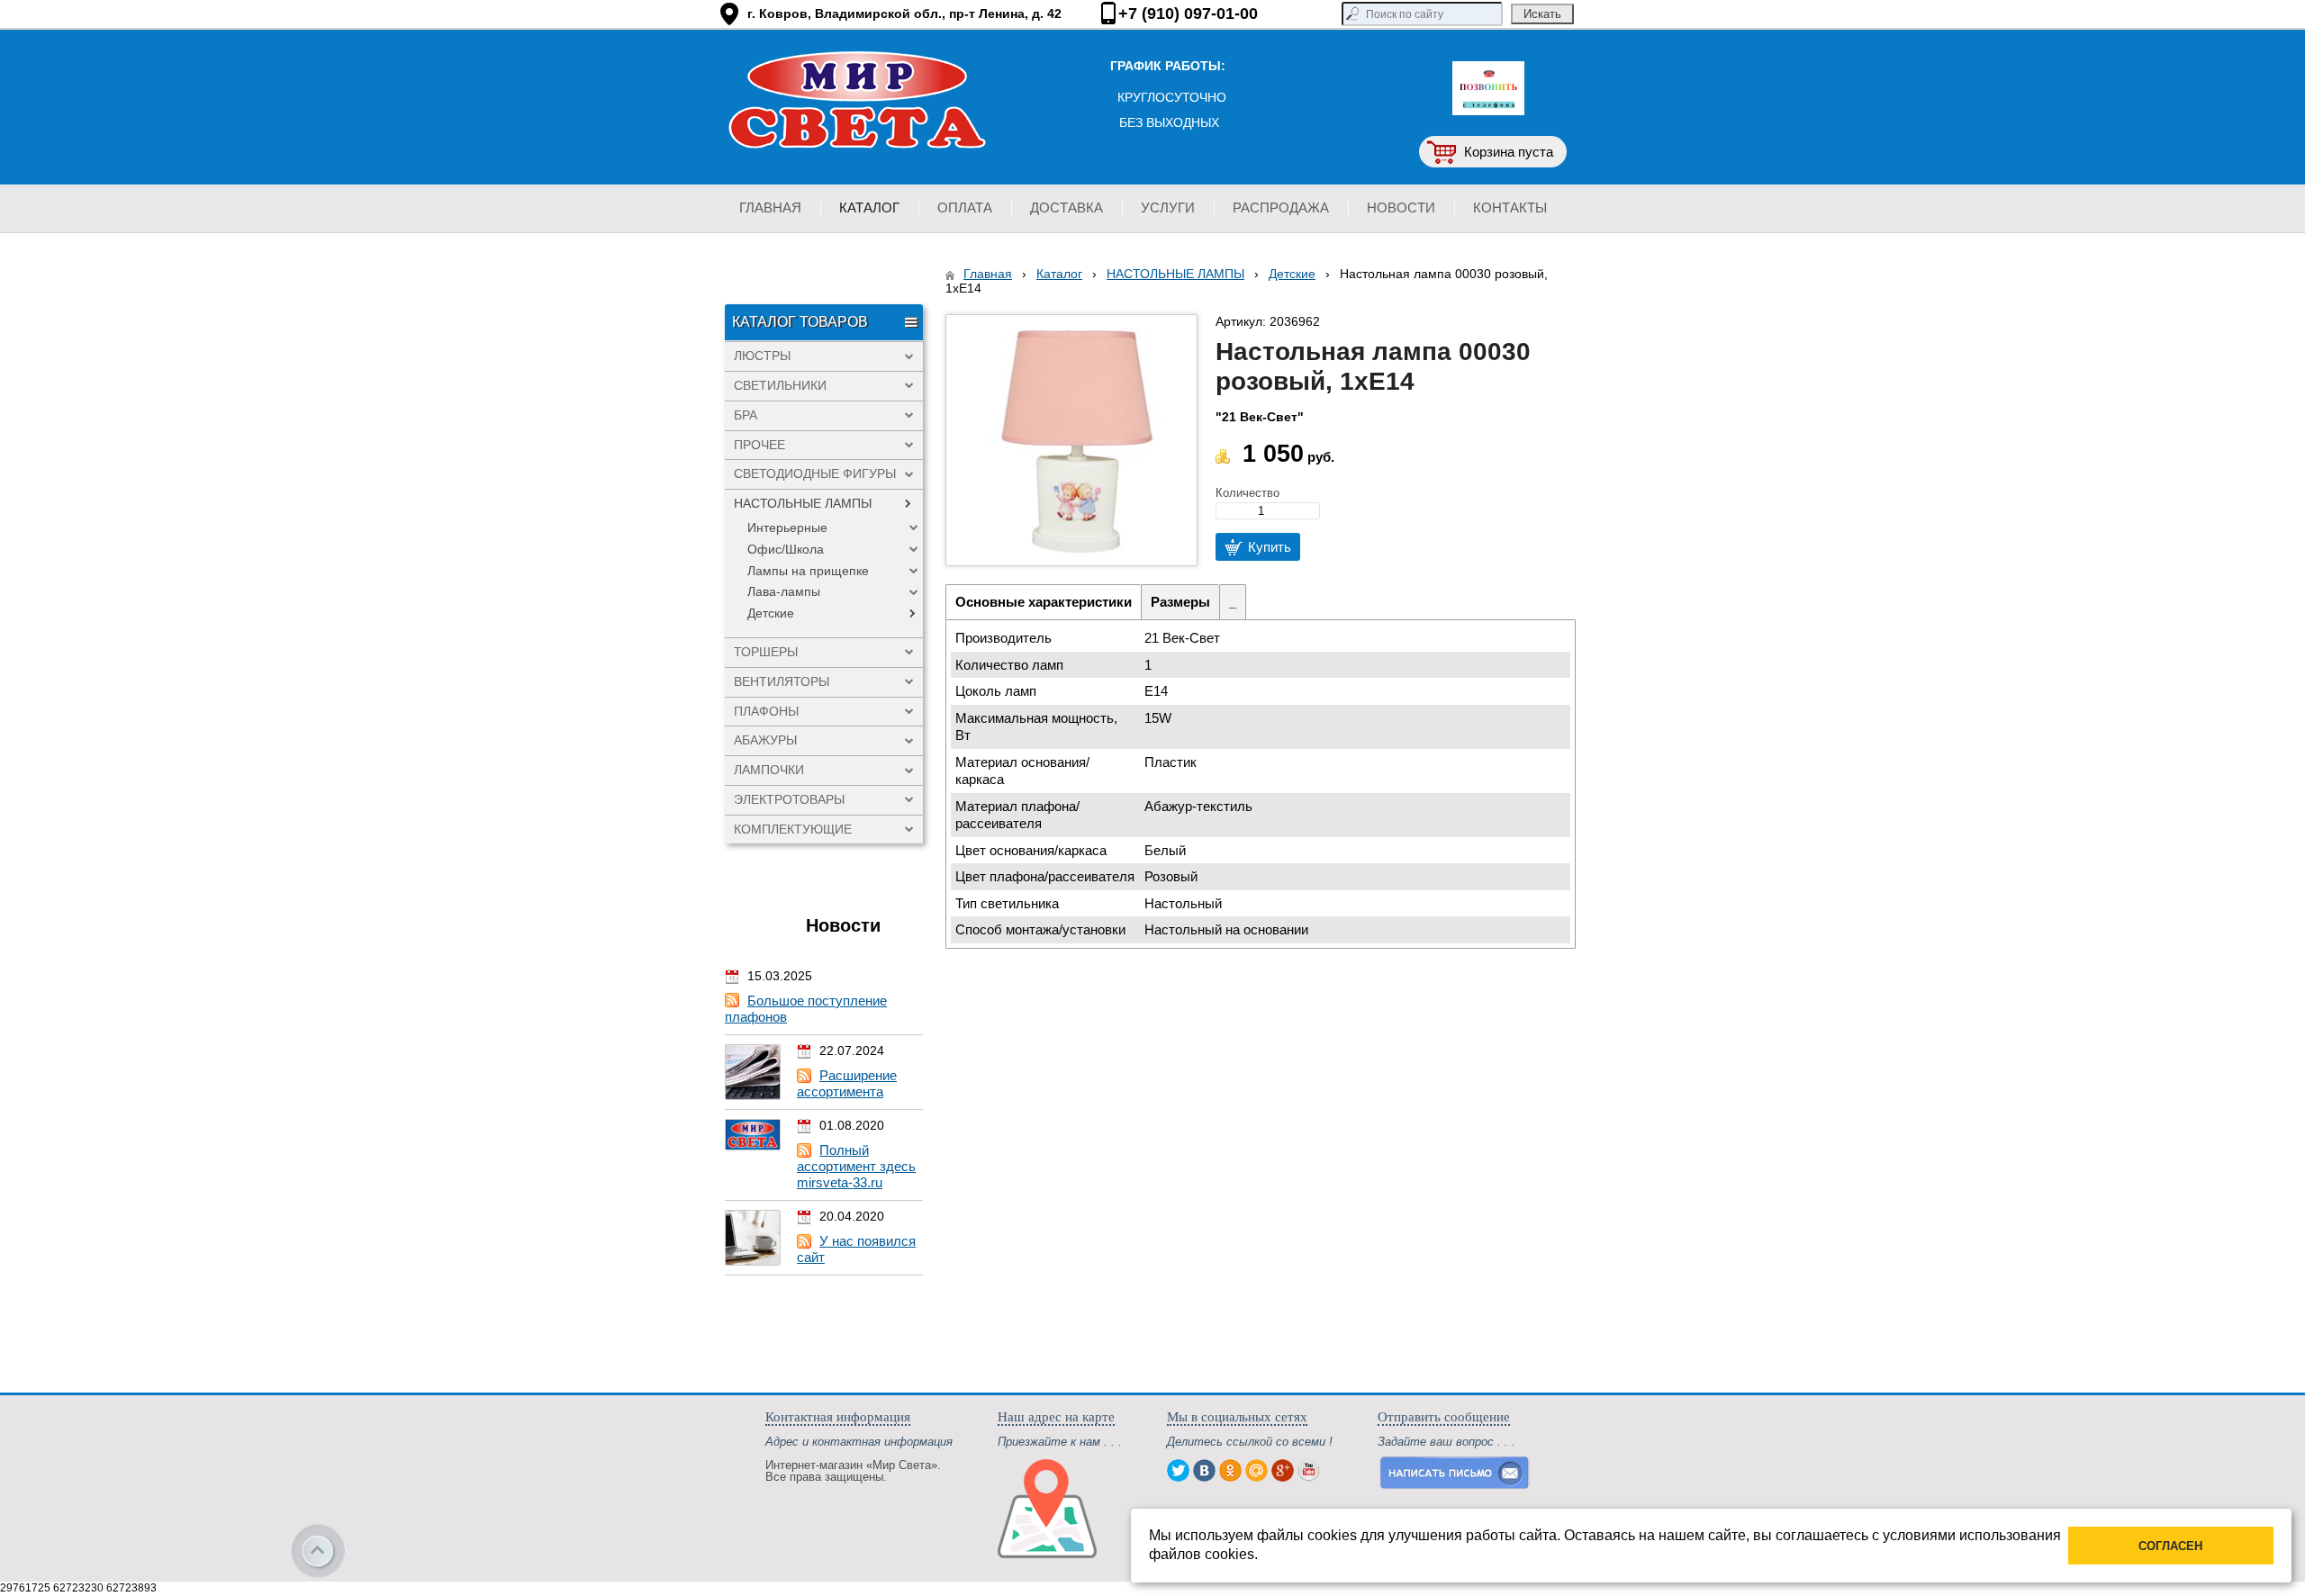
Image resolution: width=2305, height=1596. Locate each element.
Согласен (2170, 1546)
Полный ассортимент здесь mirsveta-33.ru (856, 1166)
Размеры (1180, 602)
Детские (1292, 274)
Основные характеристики (1044, 602)
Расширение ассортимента (847, 1083)
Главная (988, 274)
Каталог (1059, 274)
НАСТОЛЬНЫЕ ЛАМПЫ (1175, 274)
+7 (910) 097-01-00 (1188, 14)
